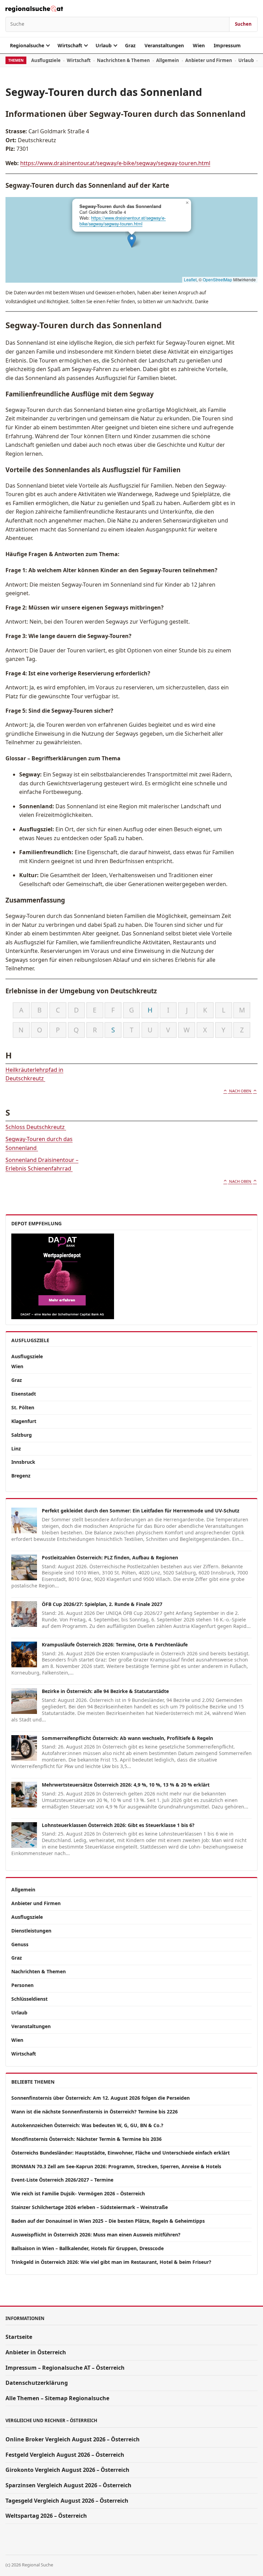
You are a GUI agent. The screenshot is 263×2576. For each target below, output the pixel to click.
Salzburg (22, 1435)
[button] (132, 241)
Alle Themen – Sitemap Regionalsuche (57, 2398)
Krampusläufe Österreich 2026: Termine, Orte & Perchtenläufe (115, 1645)
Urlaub (104, 45)
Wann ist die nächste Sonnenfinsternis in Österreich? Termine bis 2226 (95, 2112)
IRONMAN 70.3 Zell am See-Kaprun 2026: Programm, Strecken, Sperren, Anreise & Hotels (116, 2166)
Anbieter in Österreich (36, 2352)
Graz (130, 45)
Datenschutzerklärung (37, 2383)
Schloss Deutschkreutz (36, 1127)
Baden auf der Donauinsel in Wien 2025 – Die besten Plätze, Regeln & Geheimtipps (108, 2221)
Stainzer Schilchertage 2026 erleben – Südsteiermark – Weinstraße (90, 2207)
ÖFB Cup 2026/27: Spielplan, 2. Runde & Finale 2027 (102, 1604)
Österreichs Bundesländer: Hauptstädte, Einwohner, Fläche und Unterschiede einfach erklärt (121, 2153)
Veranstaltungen (164, 45)
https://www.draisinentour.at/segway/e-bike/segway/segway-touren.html (115, 163)
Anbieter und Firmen (209, 60)
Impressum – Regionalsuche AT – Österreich (65, 2368)
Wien (199, 45)
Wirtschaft (70, 45)
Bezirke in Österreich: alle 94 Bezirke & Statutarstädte (105, 1691)
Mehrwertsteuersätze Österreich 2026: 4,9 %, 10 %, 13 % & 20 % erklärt (126, 1785)
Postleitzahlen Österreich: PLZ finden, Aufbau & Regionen (110, 1557)
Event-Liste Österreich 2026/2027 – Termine (62, 2180)
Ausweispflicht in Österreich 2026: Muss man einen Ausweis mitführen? (96, 2235)
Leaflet (190, 279)
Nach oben (240, 1091)
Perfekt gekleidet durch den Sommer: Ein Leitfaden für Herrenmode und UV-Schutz (141, 1511)
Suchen (243, 24)
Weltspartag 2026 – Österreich (46, 2516)
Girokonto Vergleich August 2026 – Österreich (67, 2470)
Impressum (227, 45)
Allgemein (168, 60)
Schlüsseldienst (29, 1999)
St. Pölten (23, 1407)
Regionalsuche (27, 45)
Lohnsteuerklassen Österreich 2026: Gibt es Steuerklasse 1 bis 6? (118, 1825)
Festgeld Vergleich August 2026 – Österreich (65, 2455)
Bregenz (21, 1476)
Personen (22, 1985)
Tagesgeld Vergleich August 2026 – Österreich (67, 2501)
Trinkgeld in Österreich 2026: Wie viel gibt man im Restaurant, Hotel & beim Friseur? (111, 2262)
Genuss (20, 1944)
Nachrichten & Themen (123, 60)
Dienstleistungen (31, 1931)
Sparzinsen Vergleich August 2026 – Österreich (68, 2485)
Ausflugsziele (46, 60)
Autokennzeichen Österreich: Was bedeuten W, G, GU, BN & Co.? (87, 2125)
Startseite (19, 2337)
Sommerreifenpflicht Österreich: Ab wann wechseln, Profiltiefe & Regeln (127, 1738)
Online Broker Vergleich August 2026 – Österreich (73, 2439)
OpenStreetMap (217, 279)
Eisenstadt (24, 1394)
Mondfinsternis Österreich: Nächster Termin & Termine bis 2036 (86, 2139)
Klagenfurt (24, 1421)
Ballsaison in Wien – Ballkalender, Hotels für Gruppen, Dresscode (87, 2248)
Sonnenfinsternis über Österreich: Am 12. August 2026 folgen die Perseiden (101, 2098)
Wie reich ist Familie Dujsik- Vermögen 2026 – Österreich (78, 2193)
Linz (16, 1449)
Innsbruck (23, 1462)
